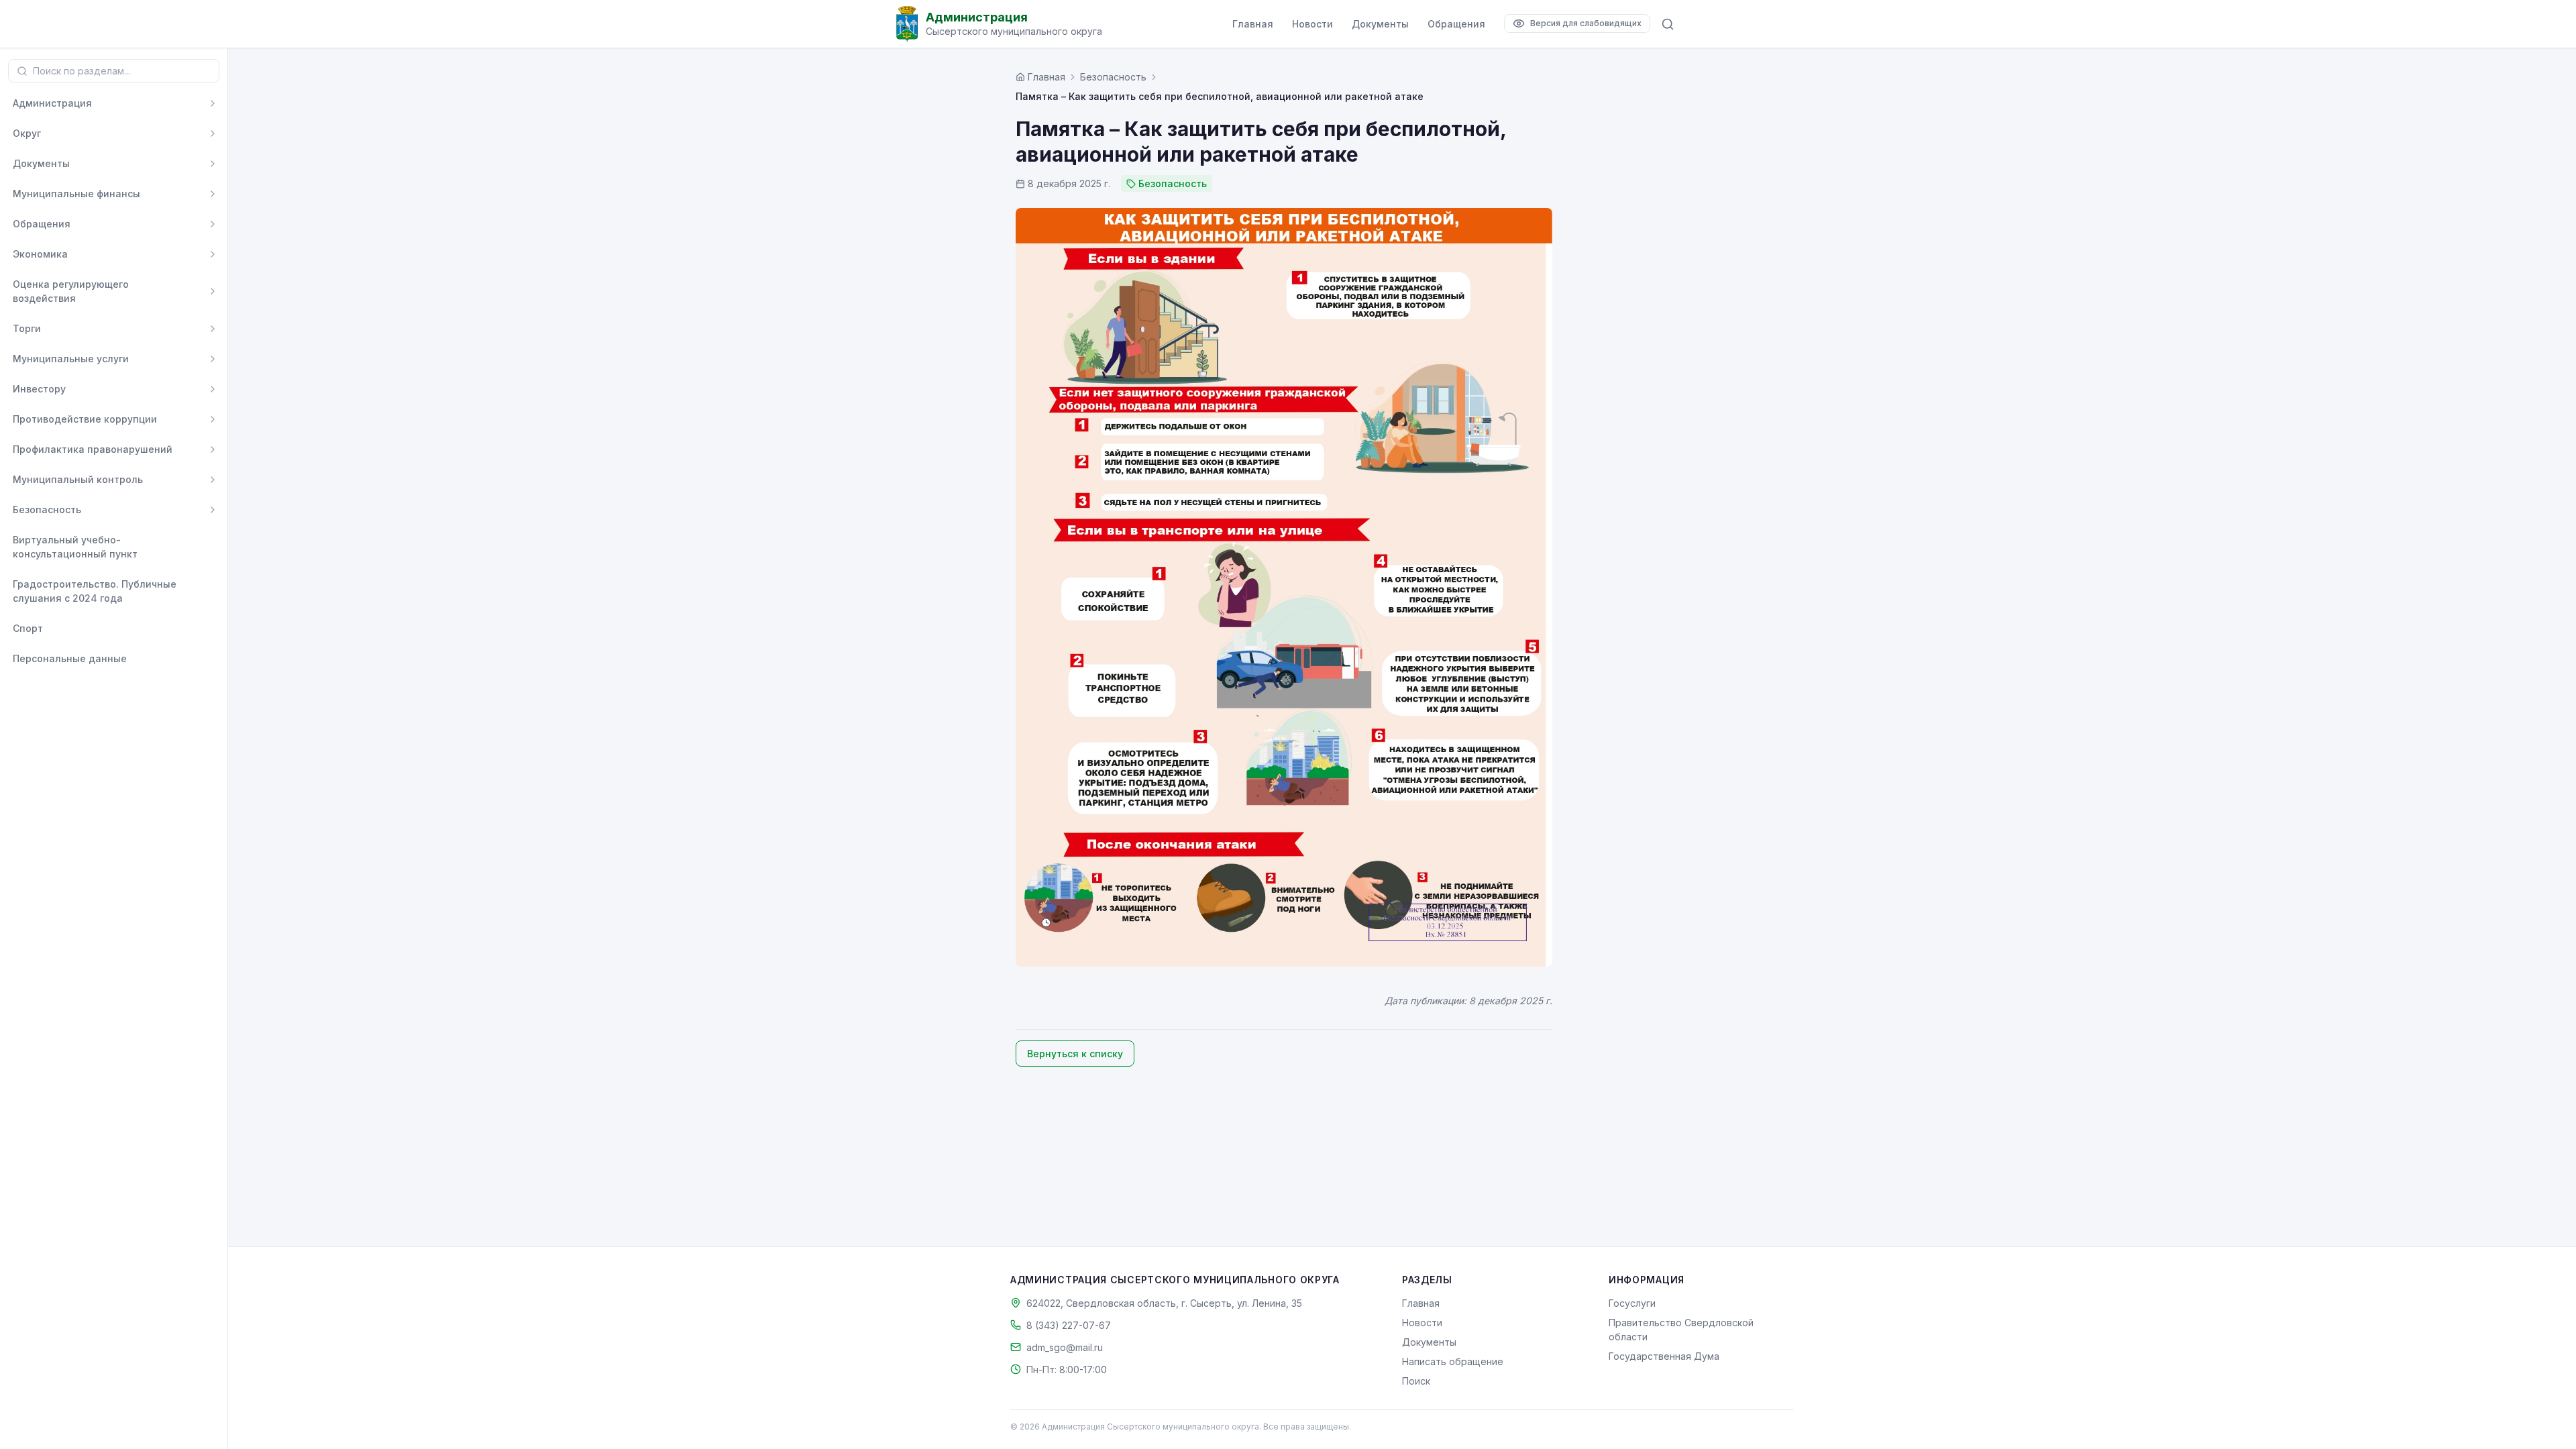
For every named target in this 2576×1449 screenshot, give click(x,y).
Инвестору (39, 389)
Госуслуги (1632, 1303)
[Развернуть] (213, 103)
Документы (1380, 24)
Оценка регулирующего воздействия (71, 291)
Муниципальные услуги (71, 359)
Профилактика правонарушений (93, 449)
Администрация (52, 103)
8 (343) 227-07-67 (1069, 1325)
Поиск (1416, 1381)
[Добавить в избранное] (213, 547)
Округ (27, 133)
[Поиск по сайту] (1668, 24)
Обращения (1456, 24)
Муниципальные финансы (76, 194)
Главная (1253, 24)
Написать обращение (1453, 1361)
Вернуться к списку (1075, 1054)
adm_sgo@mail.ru (1065, 1347)
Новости (1312, 24)
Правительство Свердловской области (1681, 1330)
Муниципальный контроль (78, 479)
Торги (27, 328)
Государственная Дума (1664, 1356)
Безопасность (47, 509)
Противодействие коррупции (85, 419)
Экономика (40, 254)
